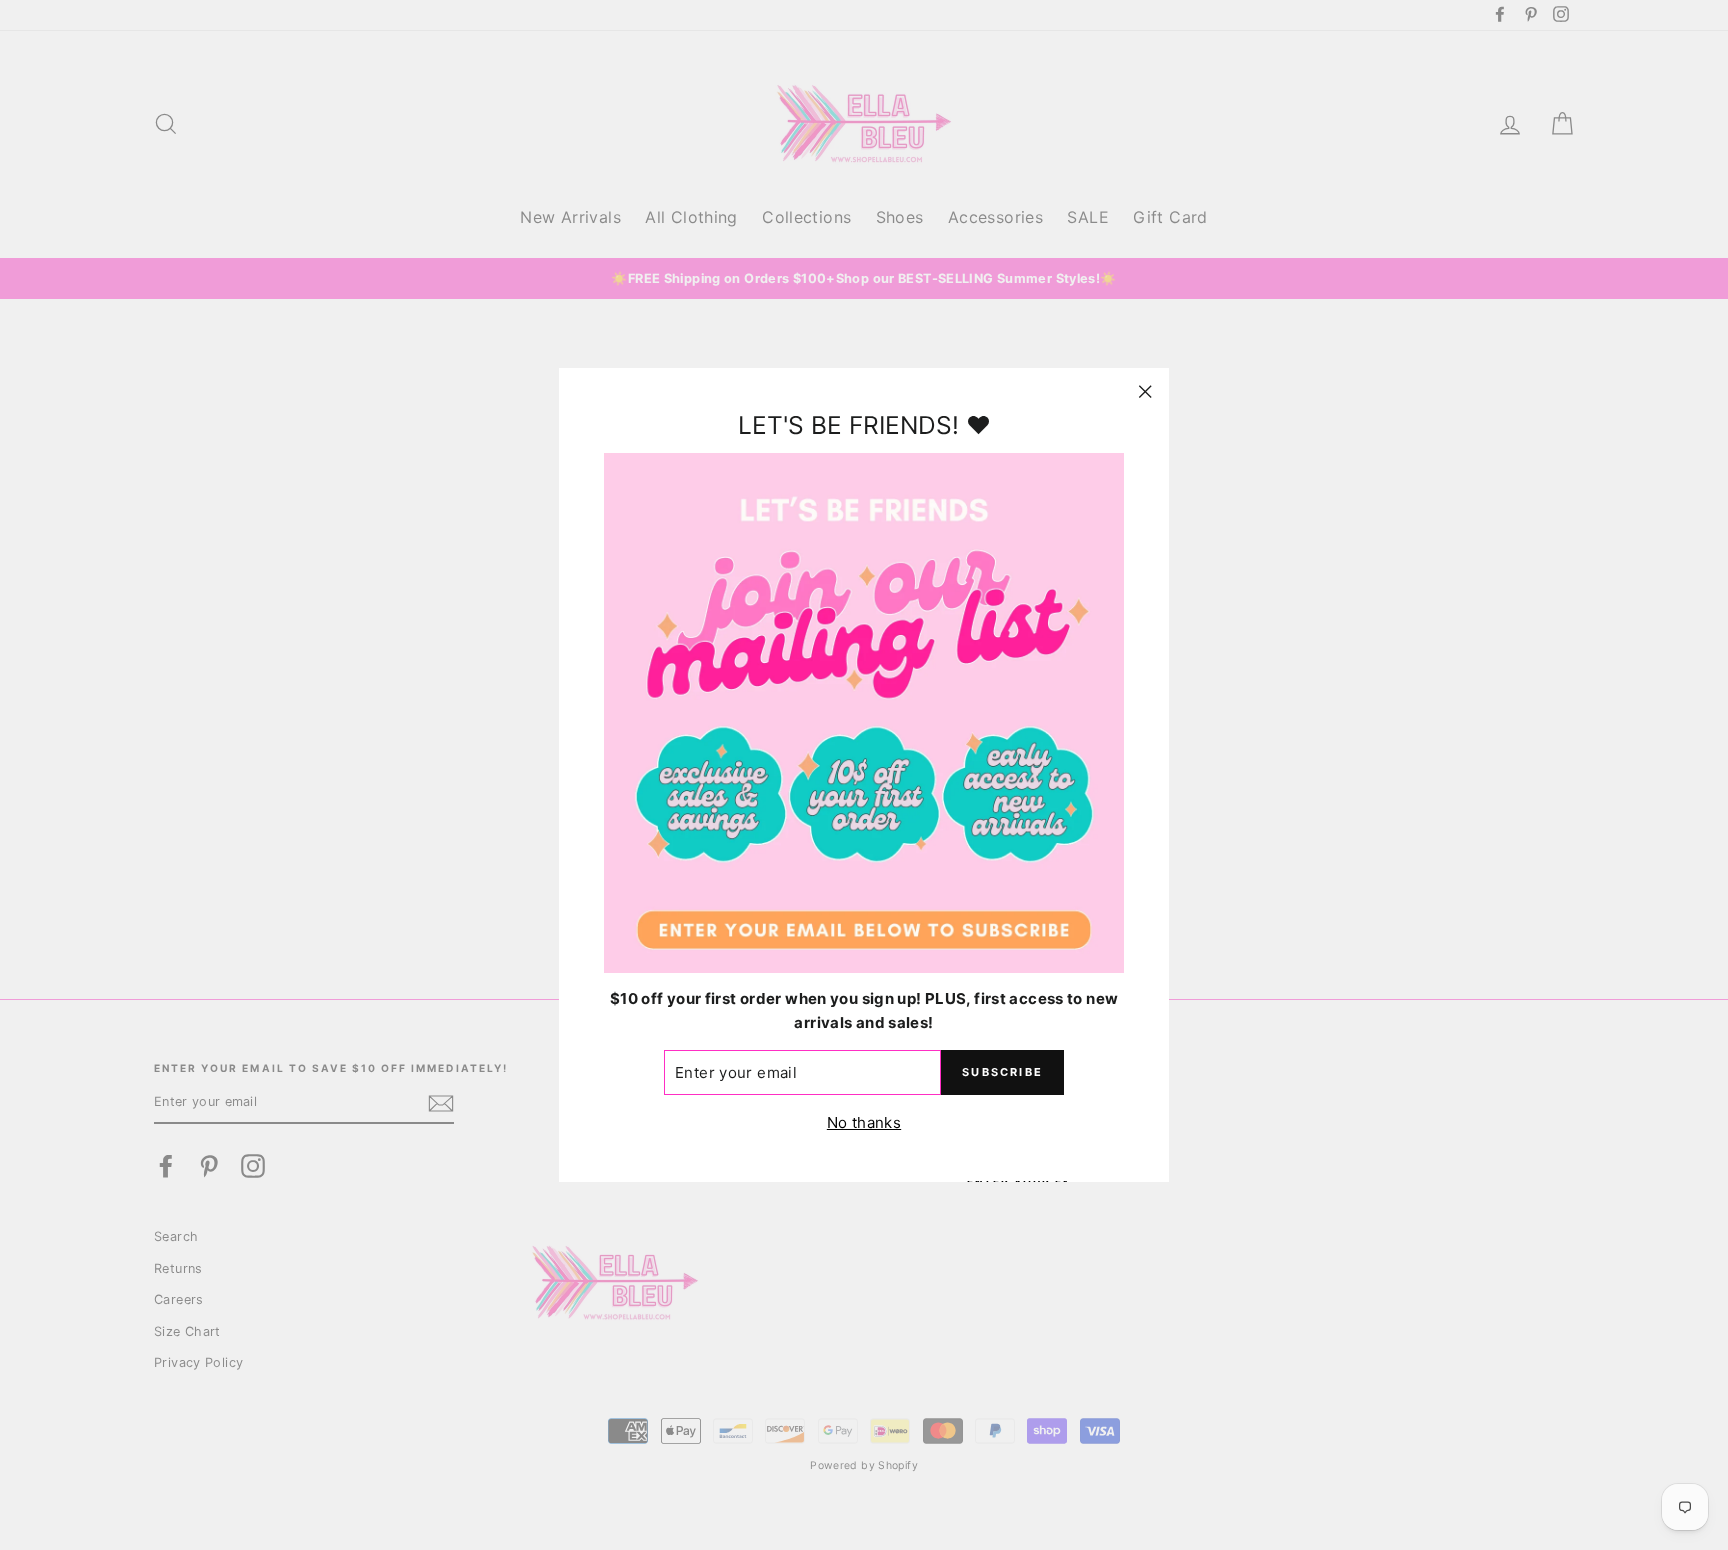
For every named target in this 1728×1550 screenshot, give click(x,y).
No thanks (864, 1123)
